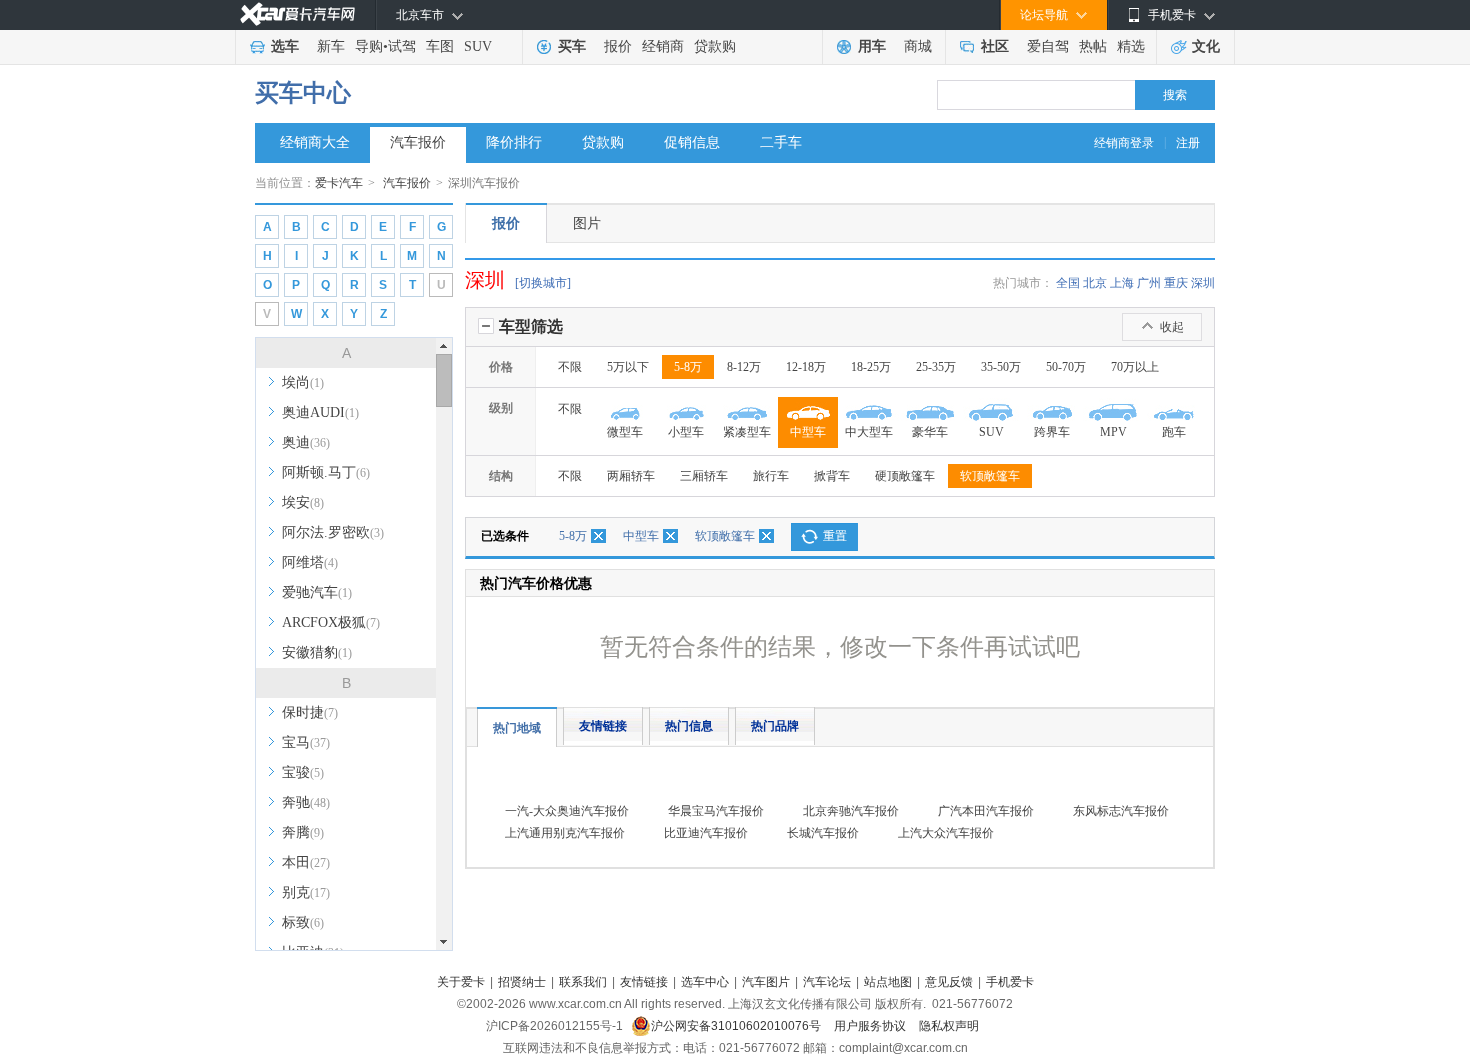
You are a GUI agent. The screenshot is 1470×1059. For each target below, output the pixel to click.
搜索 (1175, 95)
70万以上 (1135, 367)
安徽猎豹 (317, 652)
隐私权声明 (949, 1026)
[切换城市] (543, 283)
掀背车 (832, 476)
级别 (501, 408)
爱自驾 (1048, 46)
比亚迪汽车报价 (706, 833)
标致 (303, 922)
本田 (306, 862)
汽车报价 (418, 142)
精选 (1131, 46)
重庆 (1176, 283)
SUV (478, 46)
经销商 (663, 46)
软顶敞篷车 (990, 476)
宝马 (306, 742)
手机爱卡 (1010, 982)
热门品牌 (775, 726)
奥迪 (306, 442)
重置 (835, 536)
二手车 (781, 142)
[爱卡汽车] (297, 14)
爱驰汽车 (317, 592)
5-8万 (688, 367)
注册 (1188, 143)
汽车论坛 (827, 982)
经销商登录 (1124, 143)
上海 (1122, 283)
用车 (872, 46)
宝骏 (303, 772)
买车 (572, 46)
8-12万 (744, 367)
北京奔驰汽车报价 (851, 811)
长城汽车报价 (823, 833)
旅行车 (771, 476)
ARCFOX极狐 (331, 622)
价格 (501, 367)
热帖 (1093, 46)
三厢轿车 (704, 476)
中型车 (641, 536)
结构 (501, 476)
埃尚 (303, 382)
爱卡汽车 (339, 183)
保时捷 (310, 712)
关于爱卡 (461, 982)
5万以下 (628, 367)
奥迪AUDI (320, 412)
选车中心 (705, 982)
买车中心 (303, 93)
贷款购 (715, 46)
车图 (440, 46)
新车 (331, 46)
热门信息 (689, 726)
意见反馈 (949, 982)
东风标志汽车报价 (1121, 811)
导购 (369, 46)
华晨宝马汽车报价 (716, 811)
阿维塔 (310, 562)
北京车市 (420, 15)
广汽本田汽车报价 (986, 811)
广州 (1149, 283)
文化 (1206, 46)
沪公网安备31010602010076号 (737, 1026)
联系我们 (583, 982)
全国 (1068, 283)
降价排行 (514, 142)
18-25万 (871, 367)
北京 (1095, 283)
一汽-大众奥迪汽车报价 (567, 811)
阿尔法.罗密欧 (333, 532)
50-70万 (1066, 367)
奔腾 (303, 832)
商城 (918, 46)
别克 (306, 892)
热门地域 (517, 728)
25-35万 (936, 367)
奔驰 (306, 802)
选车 (285, 46)
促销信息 (692, 142)
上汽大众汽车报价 (946, 833)
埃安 (303, 502)
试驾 (402, 46)
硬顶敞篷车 (905, 476)
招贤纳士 (522, 982)
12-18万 (806, 367)
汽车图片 (766, 982)
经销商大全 (315, 142)
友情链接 (603, 726)
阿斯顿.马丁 (326, 472)
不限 (570, 367)
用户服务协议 (871, 1026)
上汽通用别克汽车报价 (565, 833)
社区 (995, 46)
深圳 (1203, 283)
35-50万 (1001, 367)
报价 (618, 46)
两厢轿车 (631, 476)
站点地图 (888, 982)
